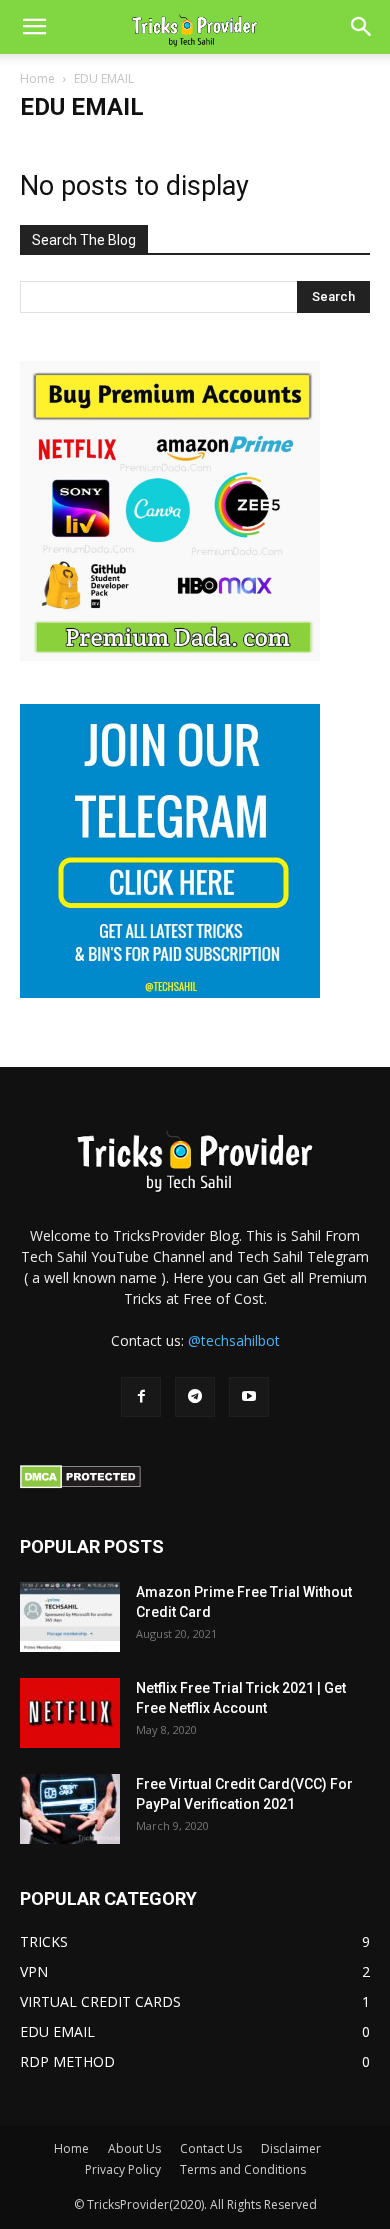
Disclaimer (291, 2148)
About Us (134, 2148)
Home (37, 78)
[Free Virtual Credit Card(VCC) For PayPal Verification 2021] (70, 1809)
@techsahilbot (234, 1340)
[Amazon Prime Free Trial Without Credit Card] (70, 1617)
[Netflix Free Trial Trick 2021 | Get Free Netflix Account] (70, 1713)
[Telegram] (195, 1397)
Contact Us (211, 2148)
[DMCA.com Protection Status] (80, 1483)
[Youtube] (249, 1397)
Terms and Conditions (243, 2169)
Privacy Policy (123, 2169)
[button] (362, 27)
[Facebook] (141, 1397)
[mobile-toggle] (34, 27)
